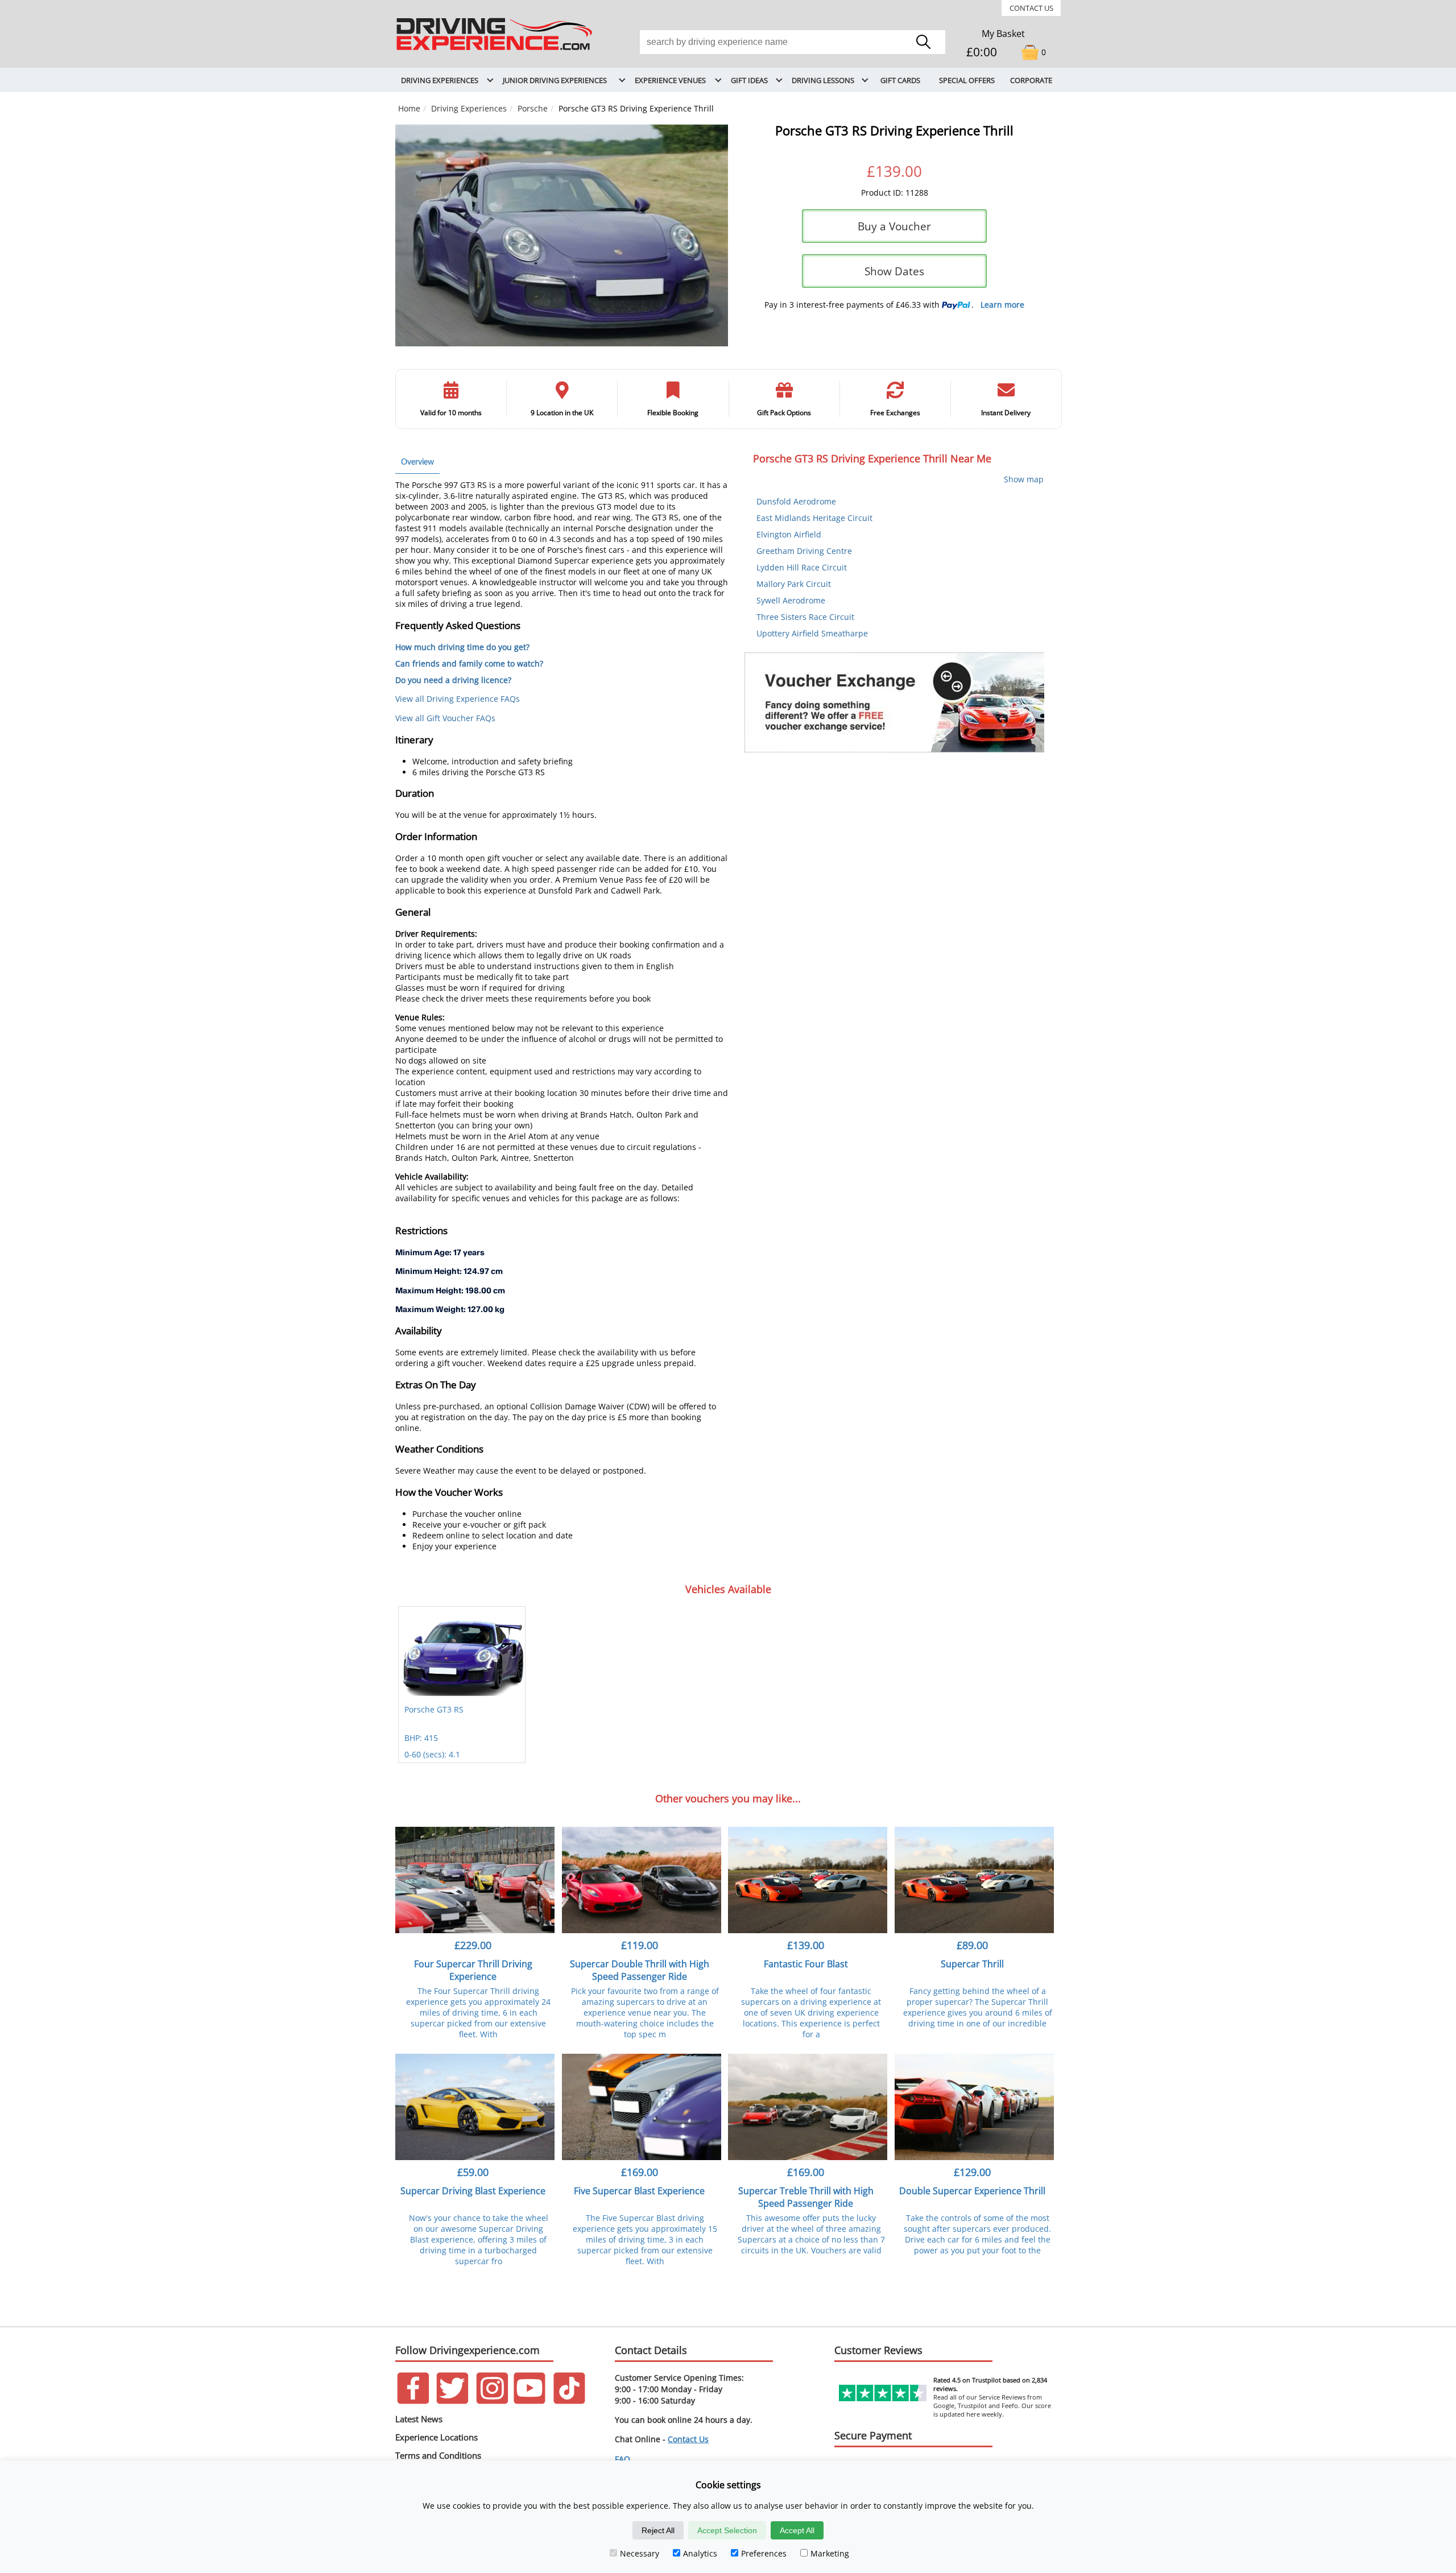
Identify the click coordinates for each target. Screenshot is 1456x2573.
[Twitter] (452, 2401)
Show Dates (894, 271)
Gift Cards (900, 80)
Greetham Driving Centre (804, 551)
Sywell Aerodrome (791, 600)
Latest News (419, 2419)
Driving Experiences (469, 108)
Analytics (700, 2553)
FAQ (622, 2459)
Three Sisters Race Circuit (805, 617)
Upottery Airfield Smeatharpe (812, 633)
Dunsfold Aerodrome (796, 501)
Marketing (830, 2553)
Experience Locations (437, 2437)
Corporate (1031, 80)
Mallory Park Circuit (794, 584)
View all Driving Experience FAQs (458, 699)
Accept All (797, 2530)
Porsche (533, 108)
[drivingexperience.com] (495, 51)
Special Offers (967, 80)
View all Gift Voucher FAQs (445, 718)
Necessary (640, 2553)
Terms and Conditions (438, 2455)
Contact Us (1031, 8)
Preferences (764, 2553)
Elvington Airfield (789, 534)
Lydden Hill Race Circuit (802, 567)
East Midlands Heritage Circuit (814, 518)
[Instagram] (492, 2401)
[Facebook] (413, 2401)
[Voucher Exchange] (894, 702)
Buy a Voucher (894, 226)
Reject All (658, 2530)
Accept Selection (727, 2530)
